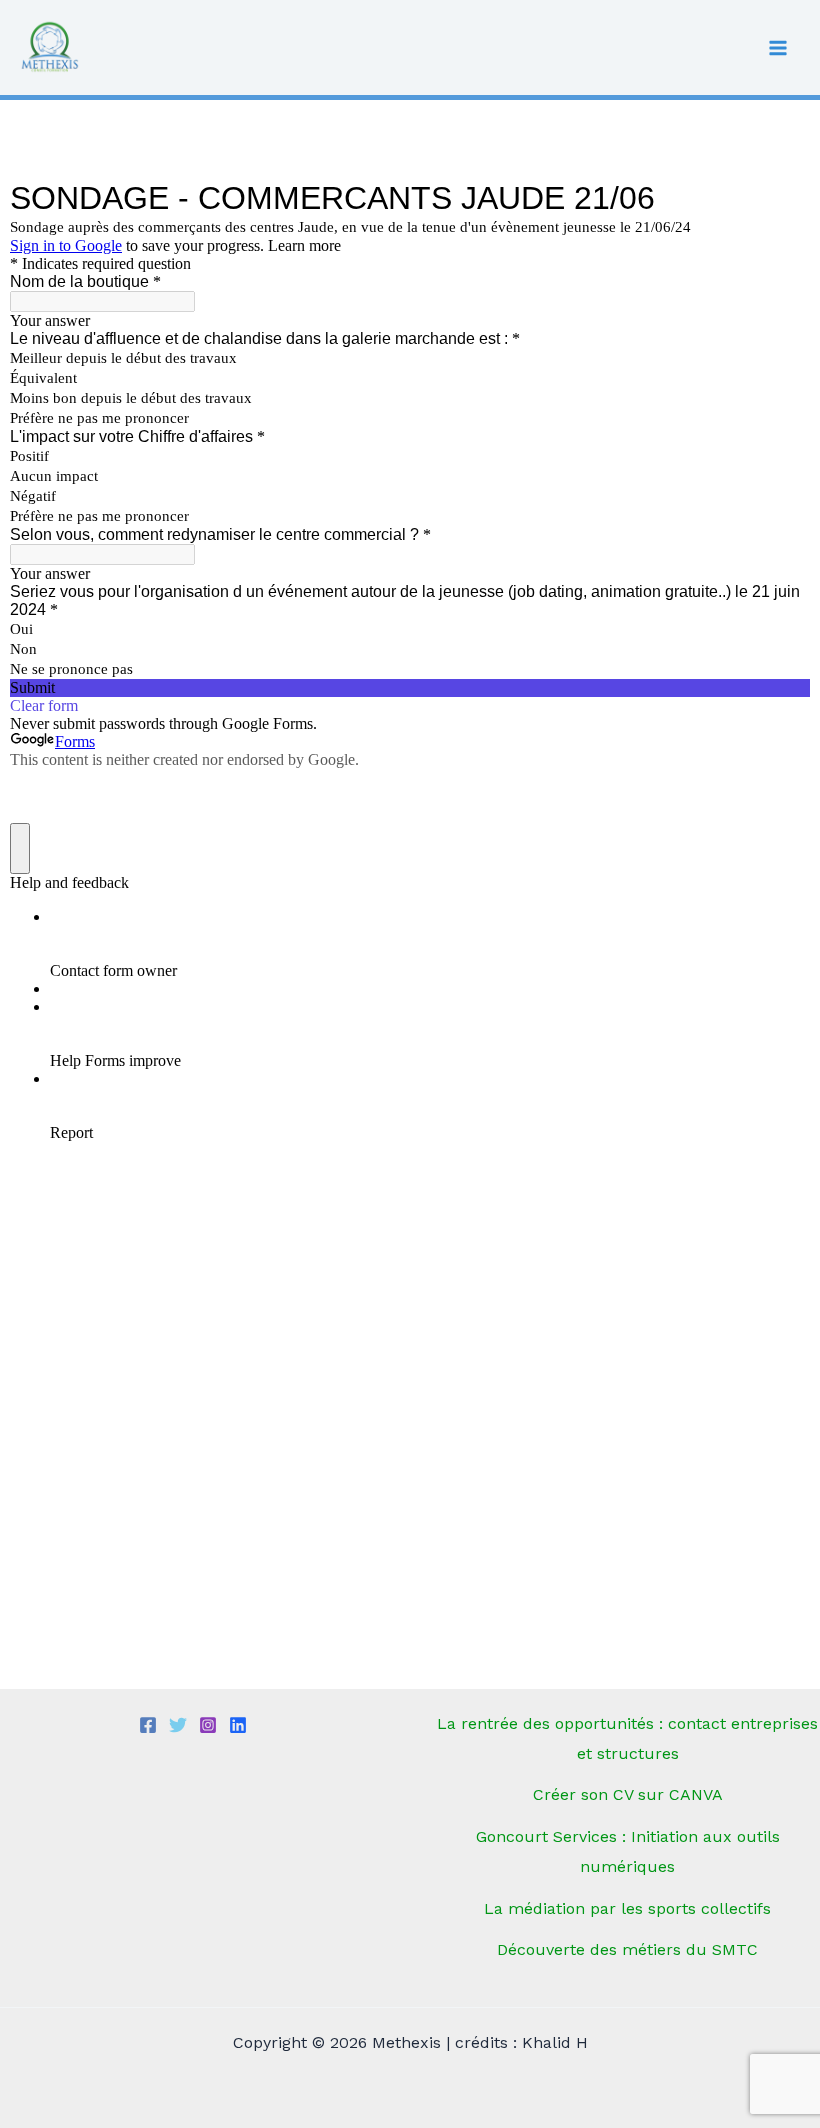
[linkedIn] (238, 1725)
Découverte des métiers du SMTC (627, 1949)
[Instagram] (208, 1725)
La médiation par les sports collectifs (627, 1908)
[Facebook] (148, 1725)
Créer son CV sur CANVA (628, 1794)
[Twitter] (178, 1725)
